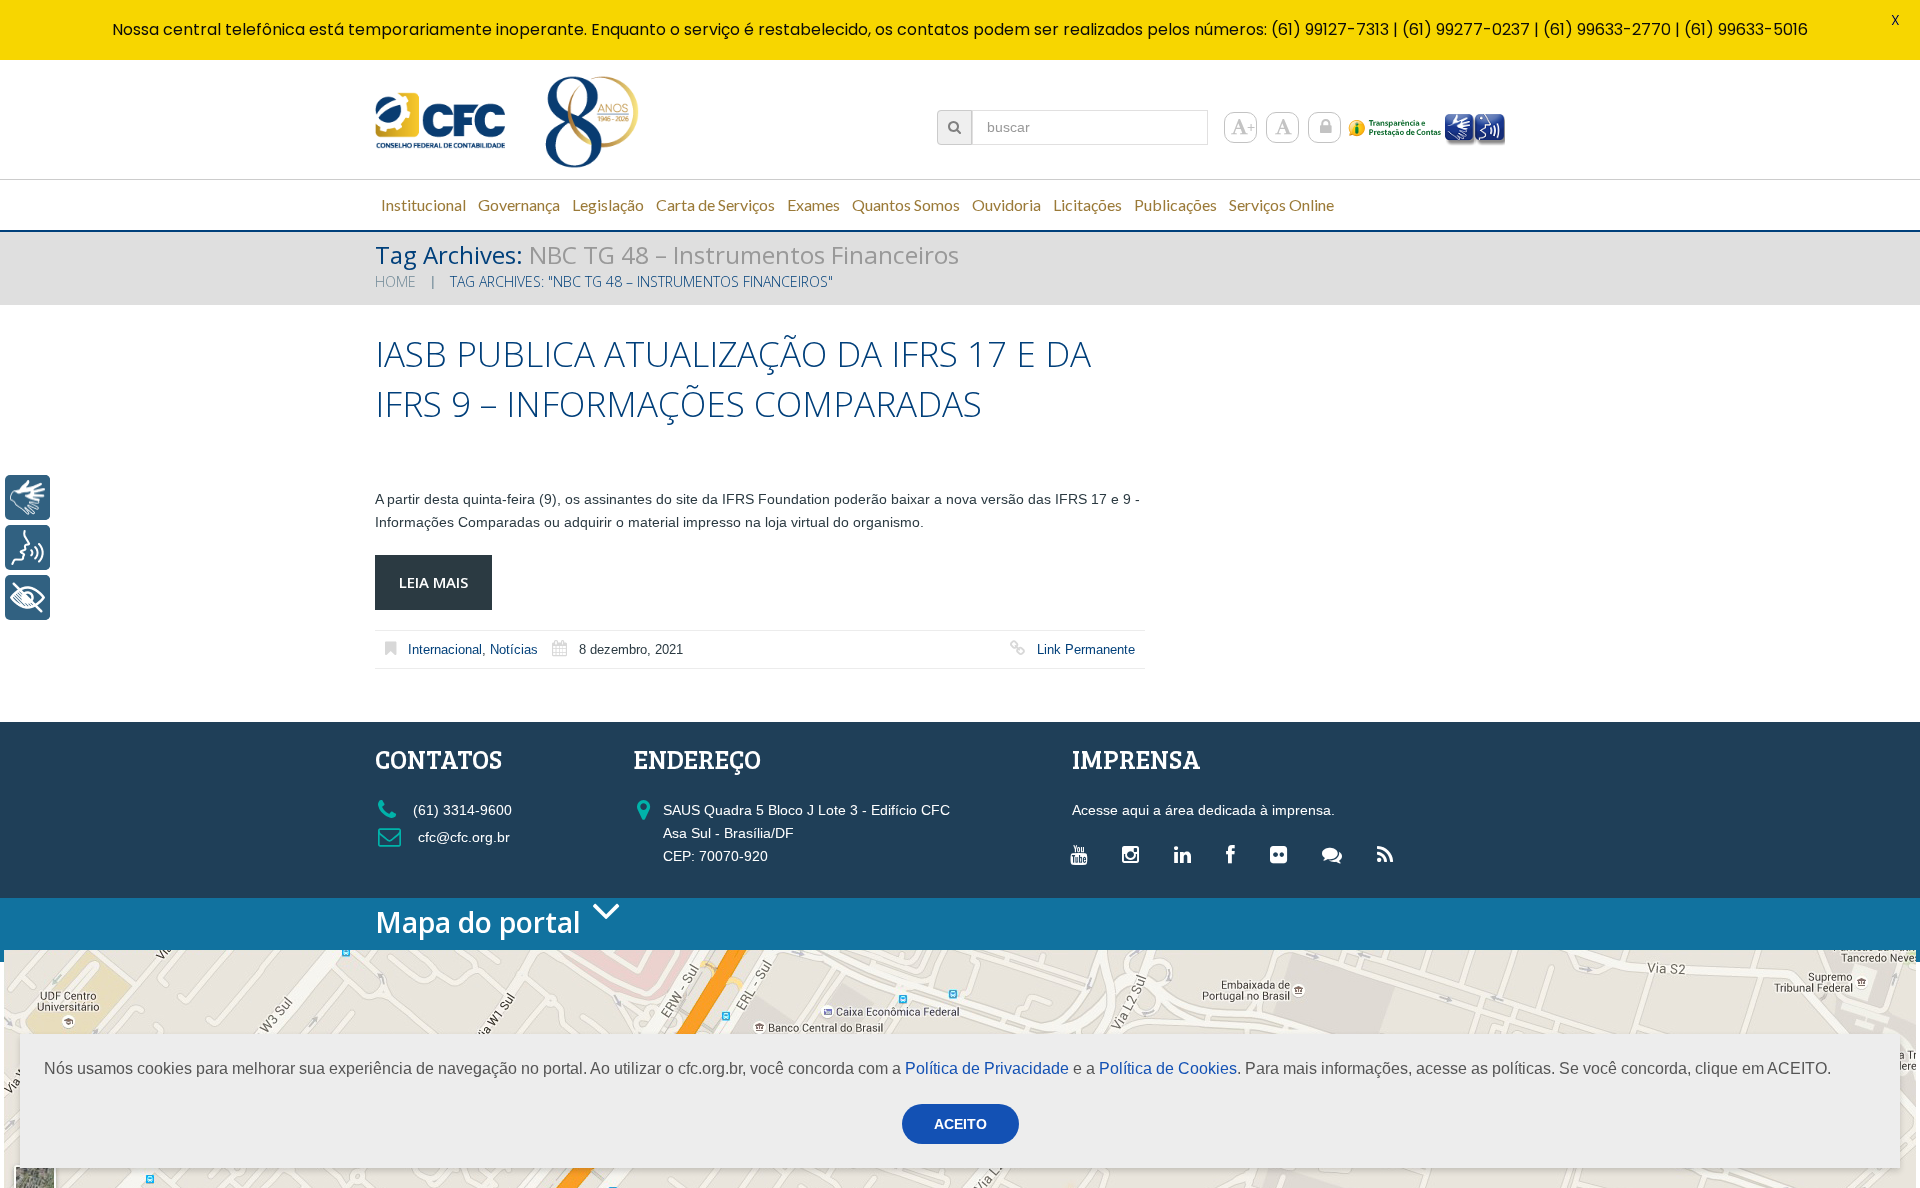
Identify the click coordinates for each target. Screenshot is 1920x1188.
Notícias (514, 649)
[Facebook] (1235, 854)
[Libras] (27, 497)
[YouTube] (1083, 854)
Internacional (445, 649)
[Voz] (27, 547)
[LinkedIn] (1187, 854)
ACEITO (960, 1124)
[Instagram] (1135, 854)
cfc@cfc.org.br (462, 837)
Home (395, 281)
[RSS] (1390, 854)
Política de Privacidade (987, 1068)
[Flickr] (1283, 854)
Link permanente (1086, 649)
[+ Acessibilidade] (27, 597)
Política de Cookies (1168, 1068)
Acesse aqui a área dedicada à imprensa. (1203, 810)
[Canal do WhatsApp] (1337, 854)
